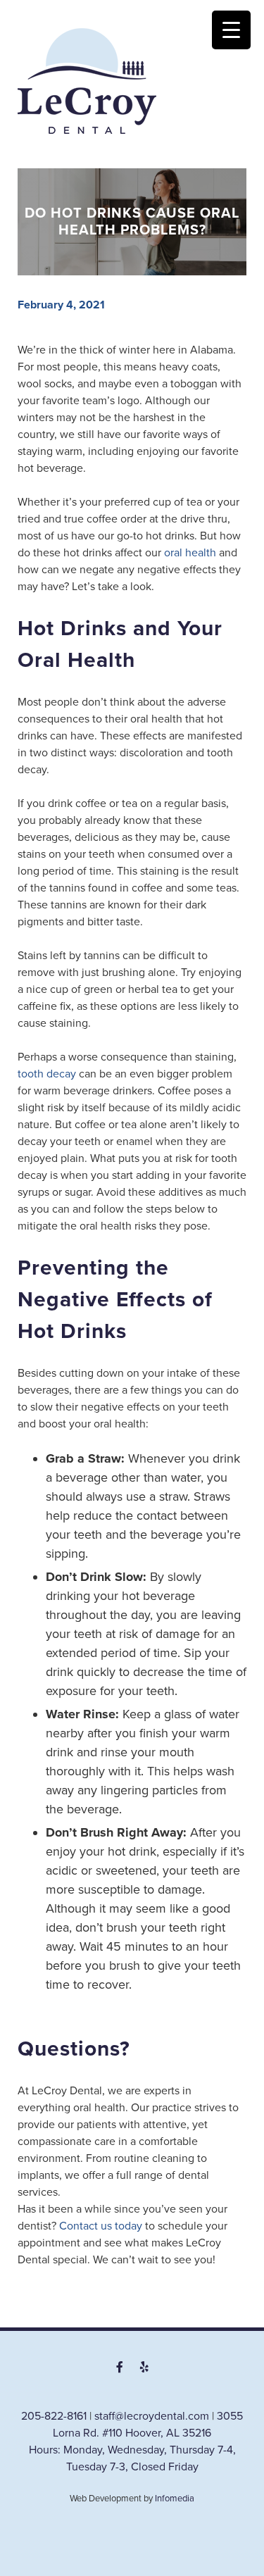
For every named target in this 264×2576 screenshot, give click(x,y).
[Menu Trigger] (231, 30)
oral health (190, 553)
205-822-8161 (54, 2416)
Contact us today (101, 2226)
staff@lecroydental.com (152, 2416)
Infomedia (175, 2499)
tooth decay (47, 1074)
